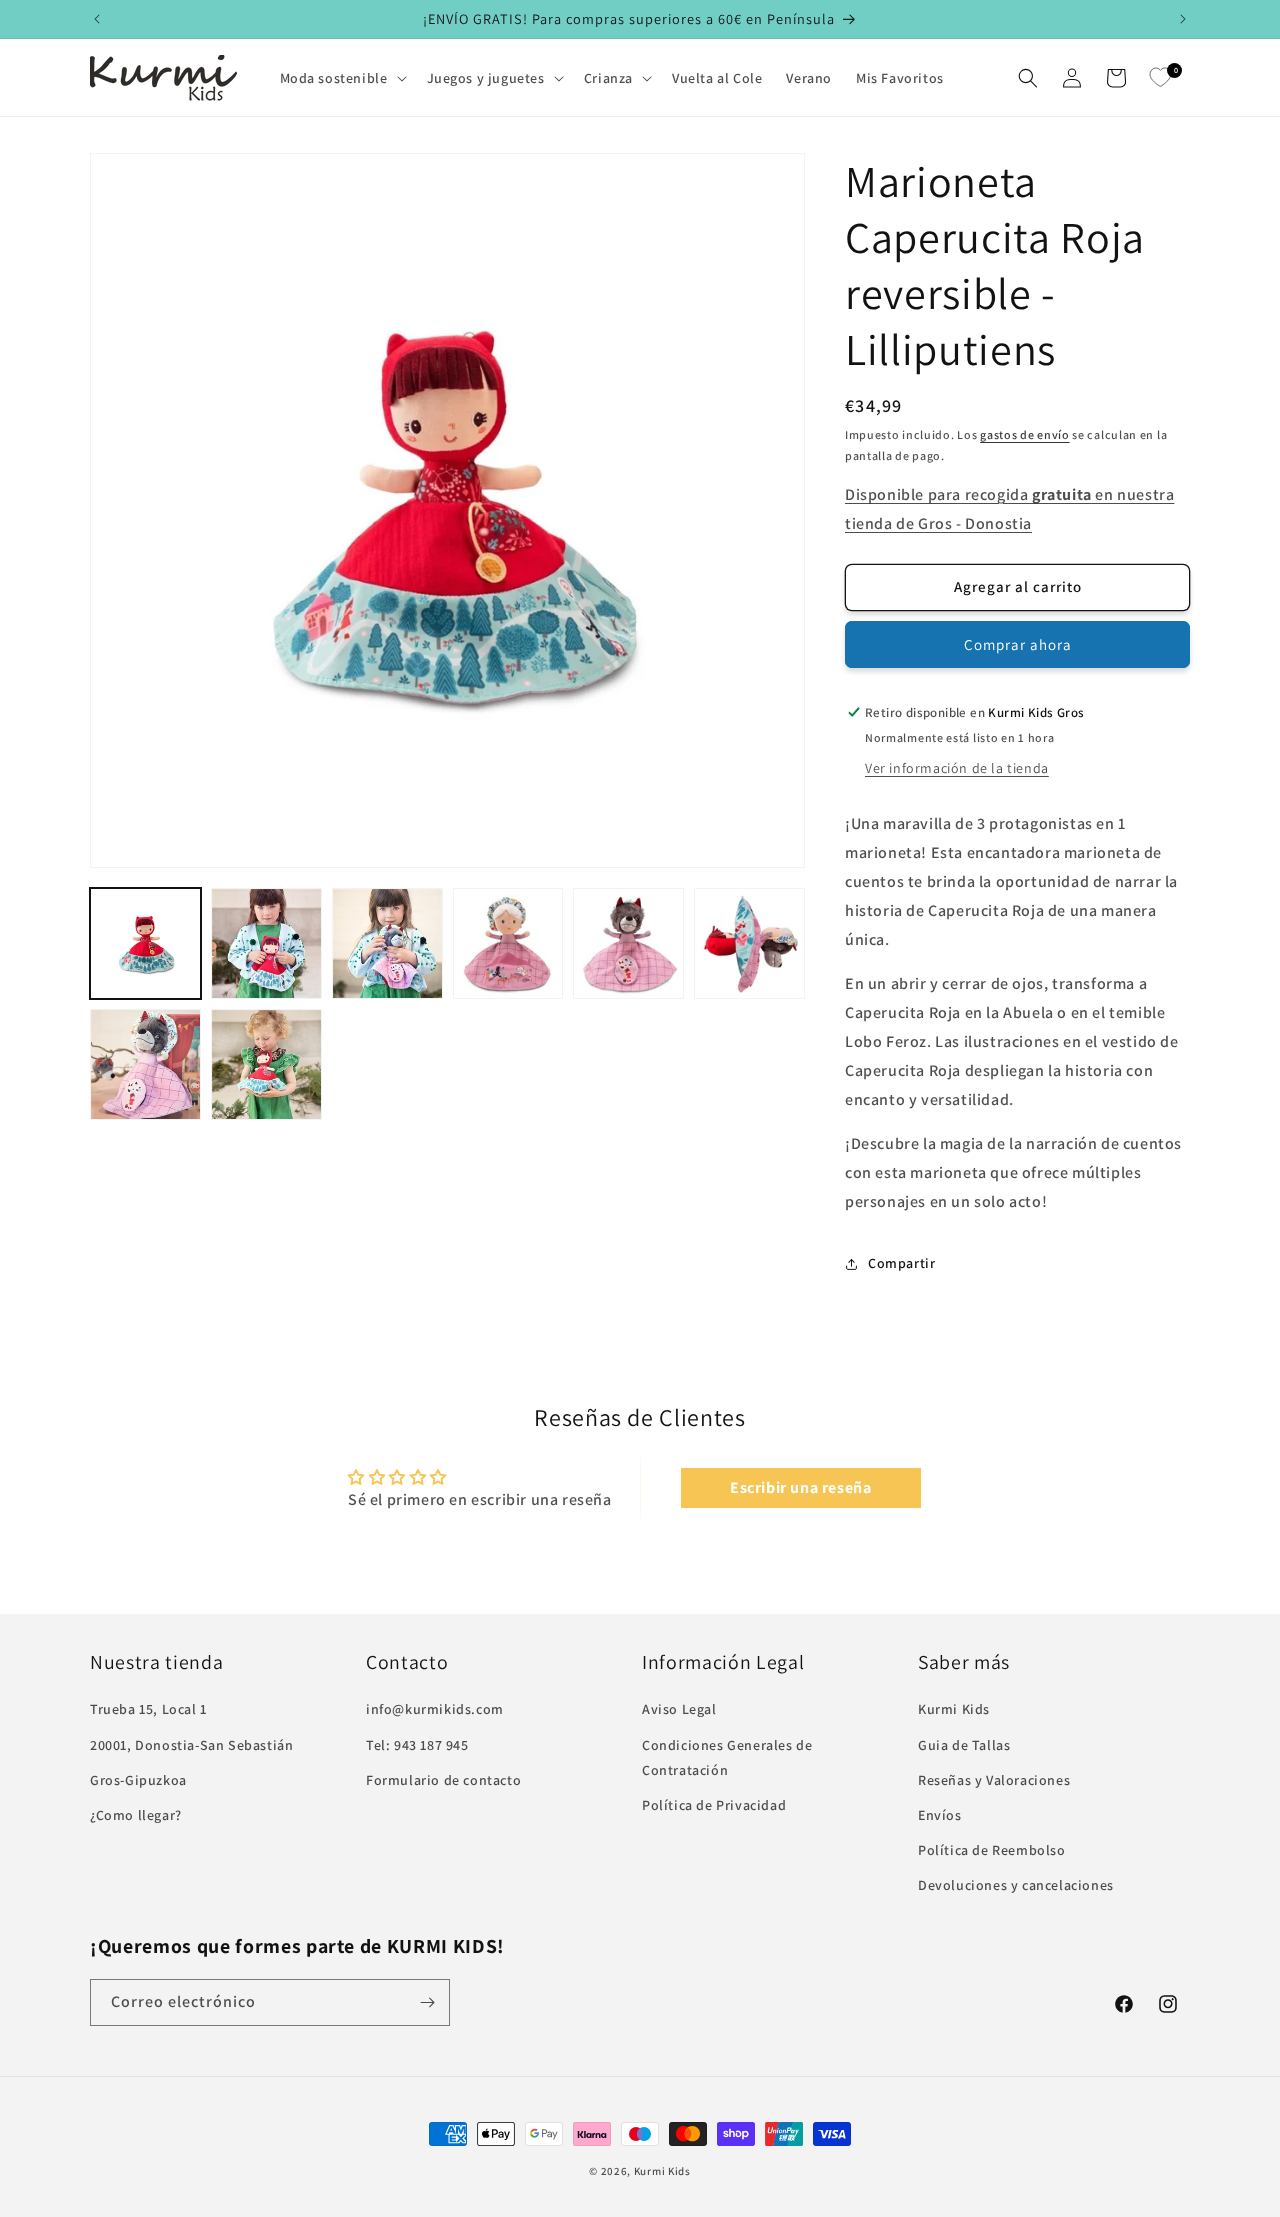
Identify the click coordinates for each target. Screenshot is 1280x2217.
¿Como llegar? (136, 1815)
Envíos (940, 1815)
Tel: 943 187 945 (417, 1745)
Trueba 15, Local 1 (148, 1710)
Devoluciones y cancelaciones (1016, 1886)
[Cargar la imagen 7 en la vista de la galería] (145, 1064)
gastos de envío (1025, 434)
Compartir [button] (901, 1263)
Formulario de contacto (443, 1780)
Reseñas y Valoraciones (994, 1780)
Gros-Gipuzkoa (138, 1780)
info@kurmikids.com (435, 1710)
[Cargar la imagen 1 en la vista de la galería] (145, 943)
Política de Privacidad (714, 1805)
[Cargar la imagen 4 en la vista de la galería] (508, 943)
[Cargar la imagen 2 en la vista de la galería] (266, 943)
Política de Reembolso (992, 1850)
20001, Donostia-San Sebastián (191, 1745)
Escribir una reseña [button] (800, 1487)
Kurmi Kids (954, 1710)
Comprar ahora (1018, 644)
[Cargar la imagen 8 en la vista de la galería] (266, 1064)
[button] (341, 78)
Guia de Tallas (964, 1745)
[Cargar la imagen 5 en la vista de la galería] (628, 943)
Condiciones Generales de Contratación (727, 1757)
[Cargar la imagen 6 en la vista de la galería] (749, 943)
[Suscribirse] (427, 2002)
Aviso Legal (679, 1710)
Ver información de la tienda (957, 768)
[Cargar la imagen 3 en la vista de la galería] (387, 943)
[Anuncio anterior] (97, 19)
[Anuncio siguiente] (1183, 19)
